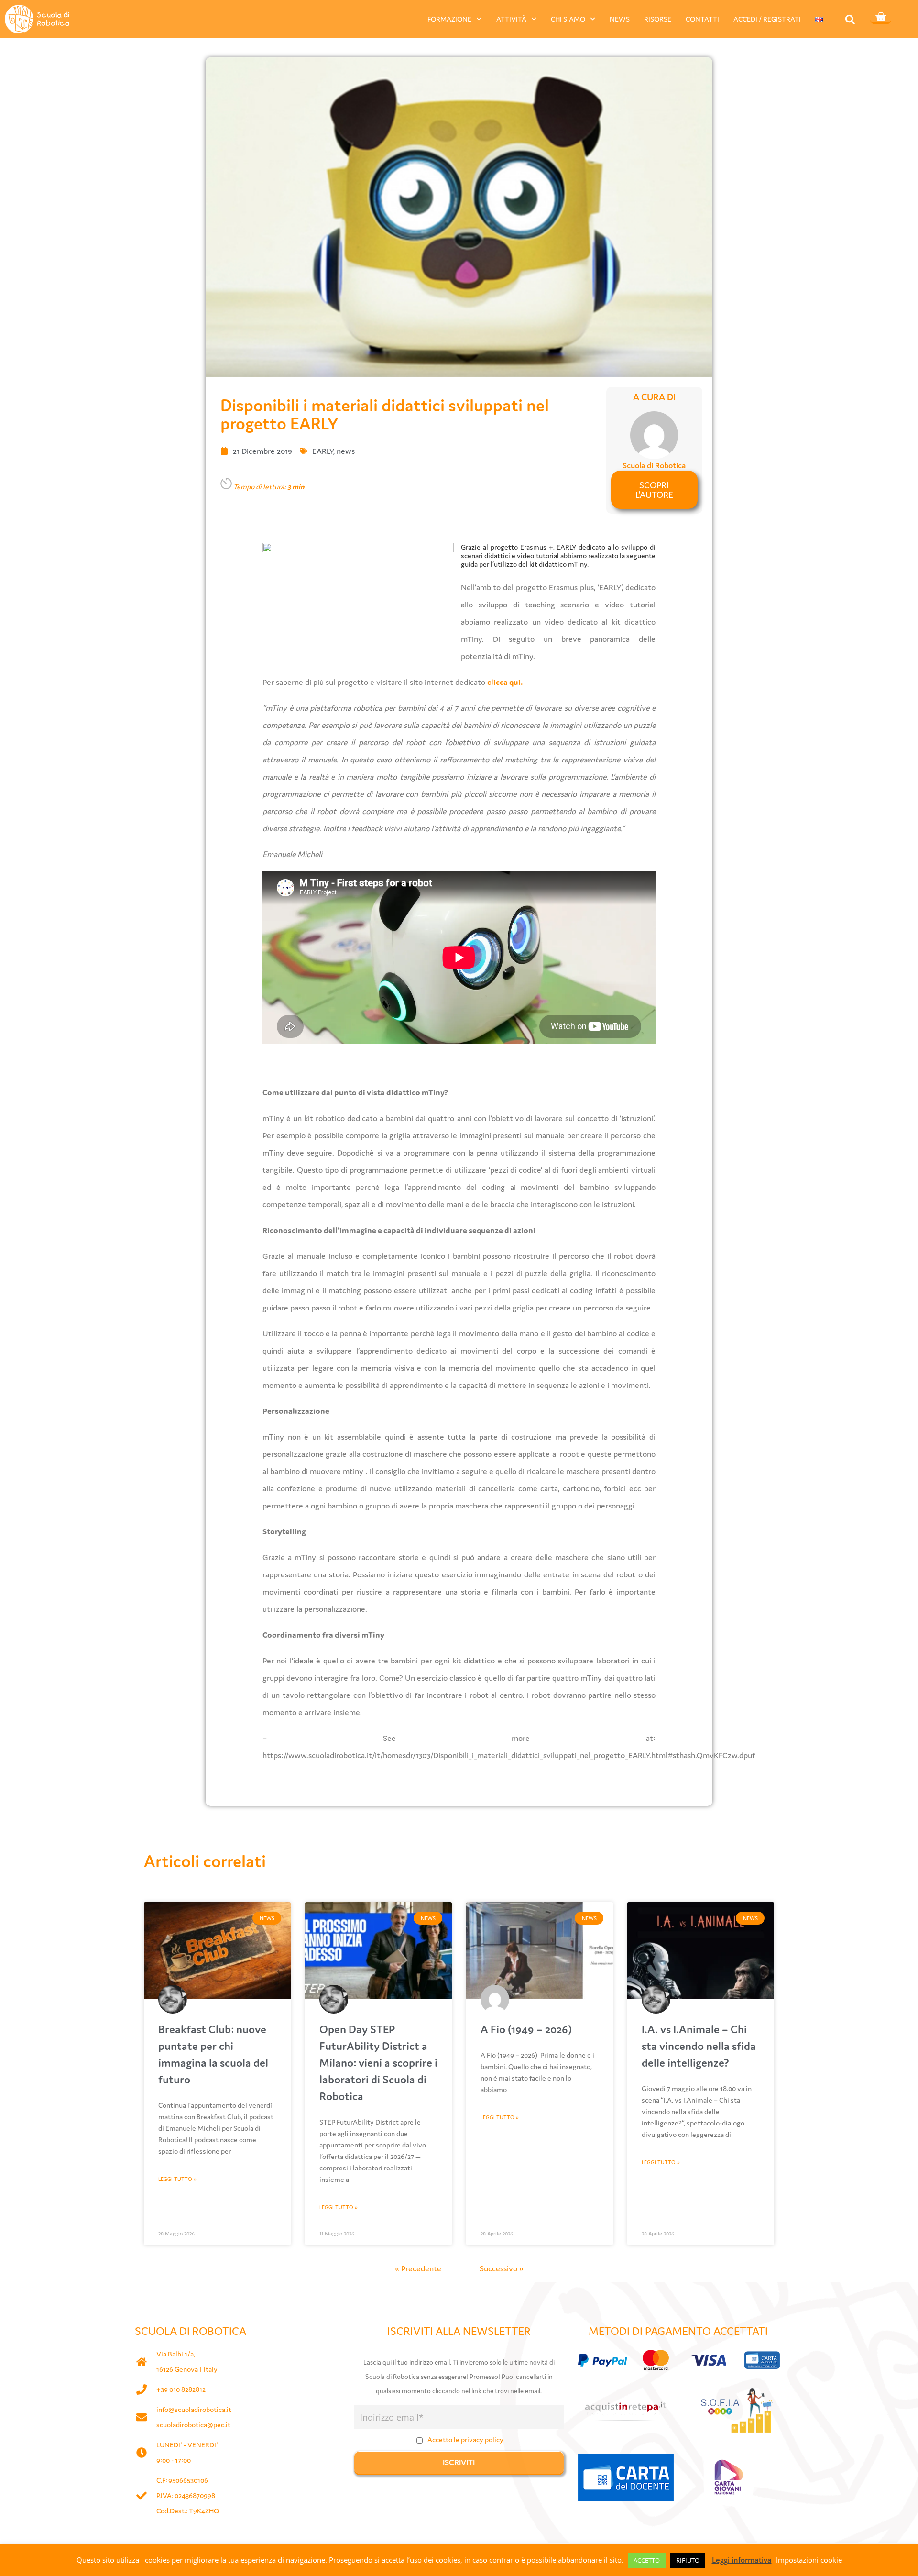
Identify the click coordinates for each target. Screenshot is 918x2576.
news (346, 451)
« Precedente (418, 2268)
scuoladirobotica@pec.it (193, 2425)
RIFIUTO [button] (688, 2560)
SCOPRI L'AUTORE (654, 490)
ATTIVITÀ (511, 19)
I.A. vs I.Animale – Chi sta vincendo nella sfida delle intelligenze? (699, 2046)
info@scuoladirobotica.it (194, 2409)
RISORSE (658, 19)
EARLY (323, 451)
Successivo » (502, 2268)
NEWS (620, 19)
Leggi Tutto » (177, 2179)
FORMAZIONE (449, 19)
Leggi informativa (742, 2560)
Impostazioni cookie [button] (809, 2560)
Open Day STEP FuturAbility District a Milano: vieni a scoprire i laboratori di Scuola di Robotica (378, 2063)
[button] (850, 19)
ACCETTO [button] (647, 2560)
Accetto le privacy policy (465, 2439)
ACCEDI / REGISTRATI (767, 19)
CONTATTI (702, 19)
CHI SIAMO (568, 19)
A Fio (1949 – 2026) (526, 2029)
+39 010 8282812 (181, 2389)
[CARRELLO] (881, 18)
